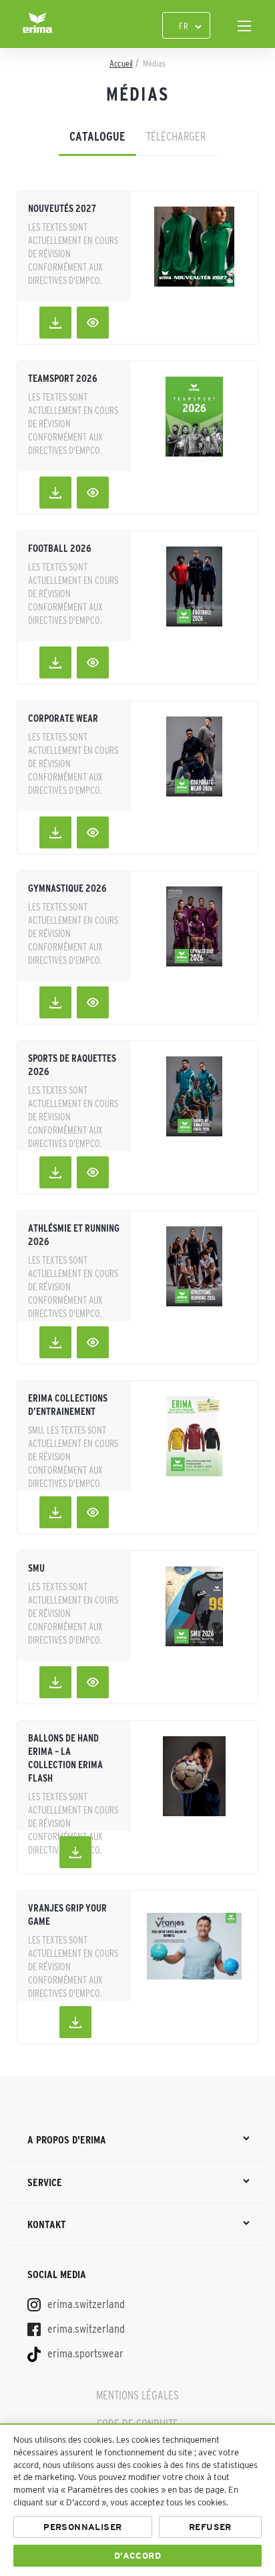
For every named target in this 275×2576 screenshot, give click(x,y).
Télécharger (176, 137)
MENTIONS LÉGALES (137, 2395)
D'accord (137, 2556)
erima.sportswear (84, 2353)
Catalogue (97, 137)
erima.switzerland (85, 2304)
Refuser (210, 2527)
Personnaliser (82, 2527)
